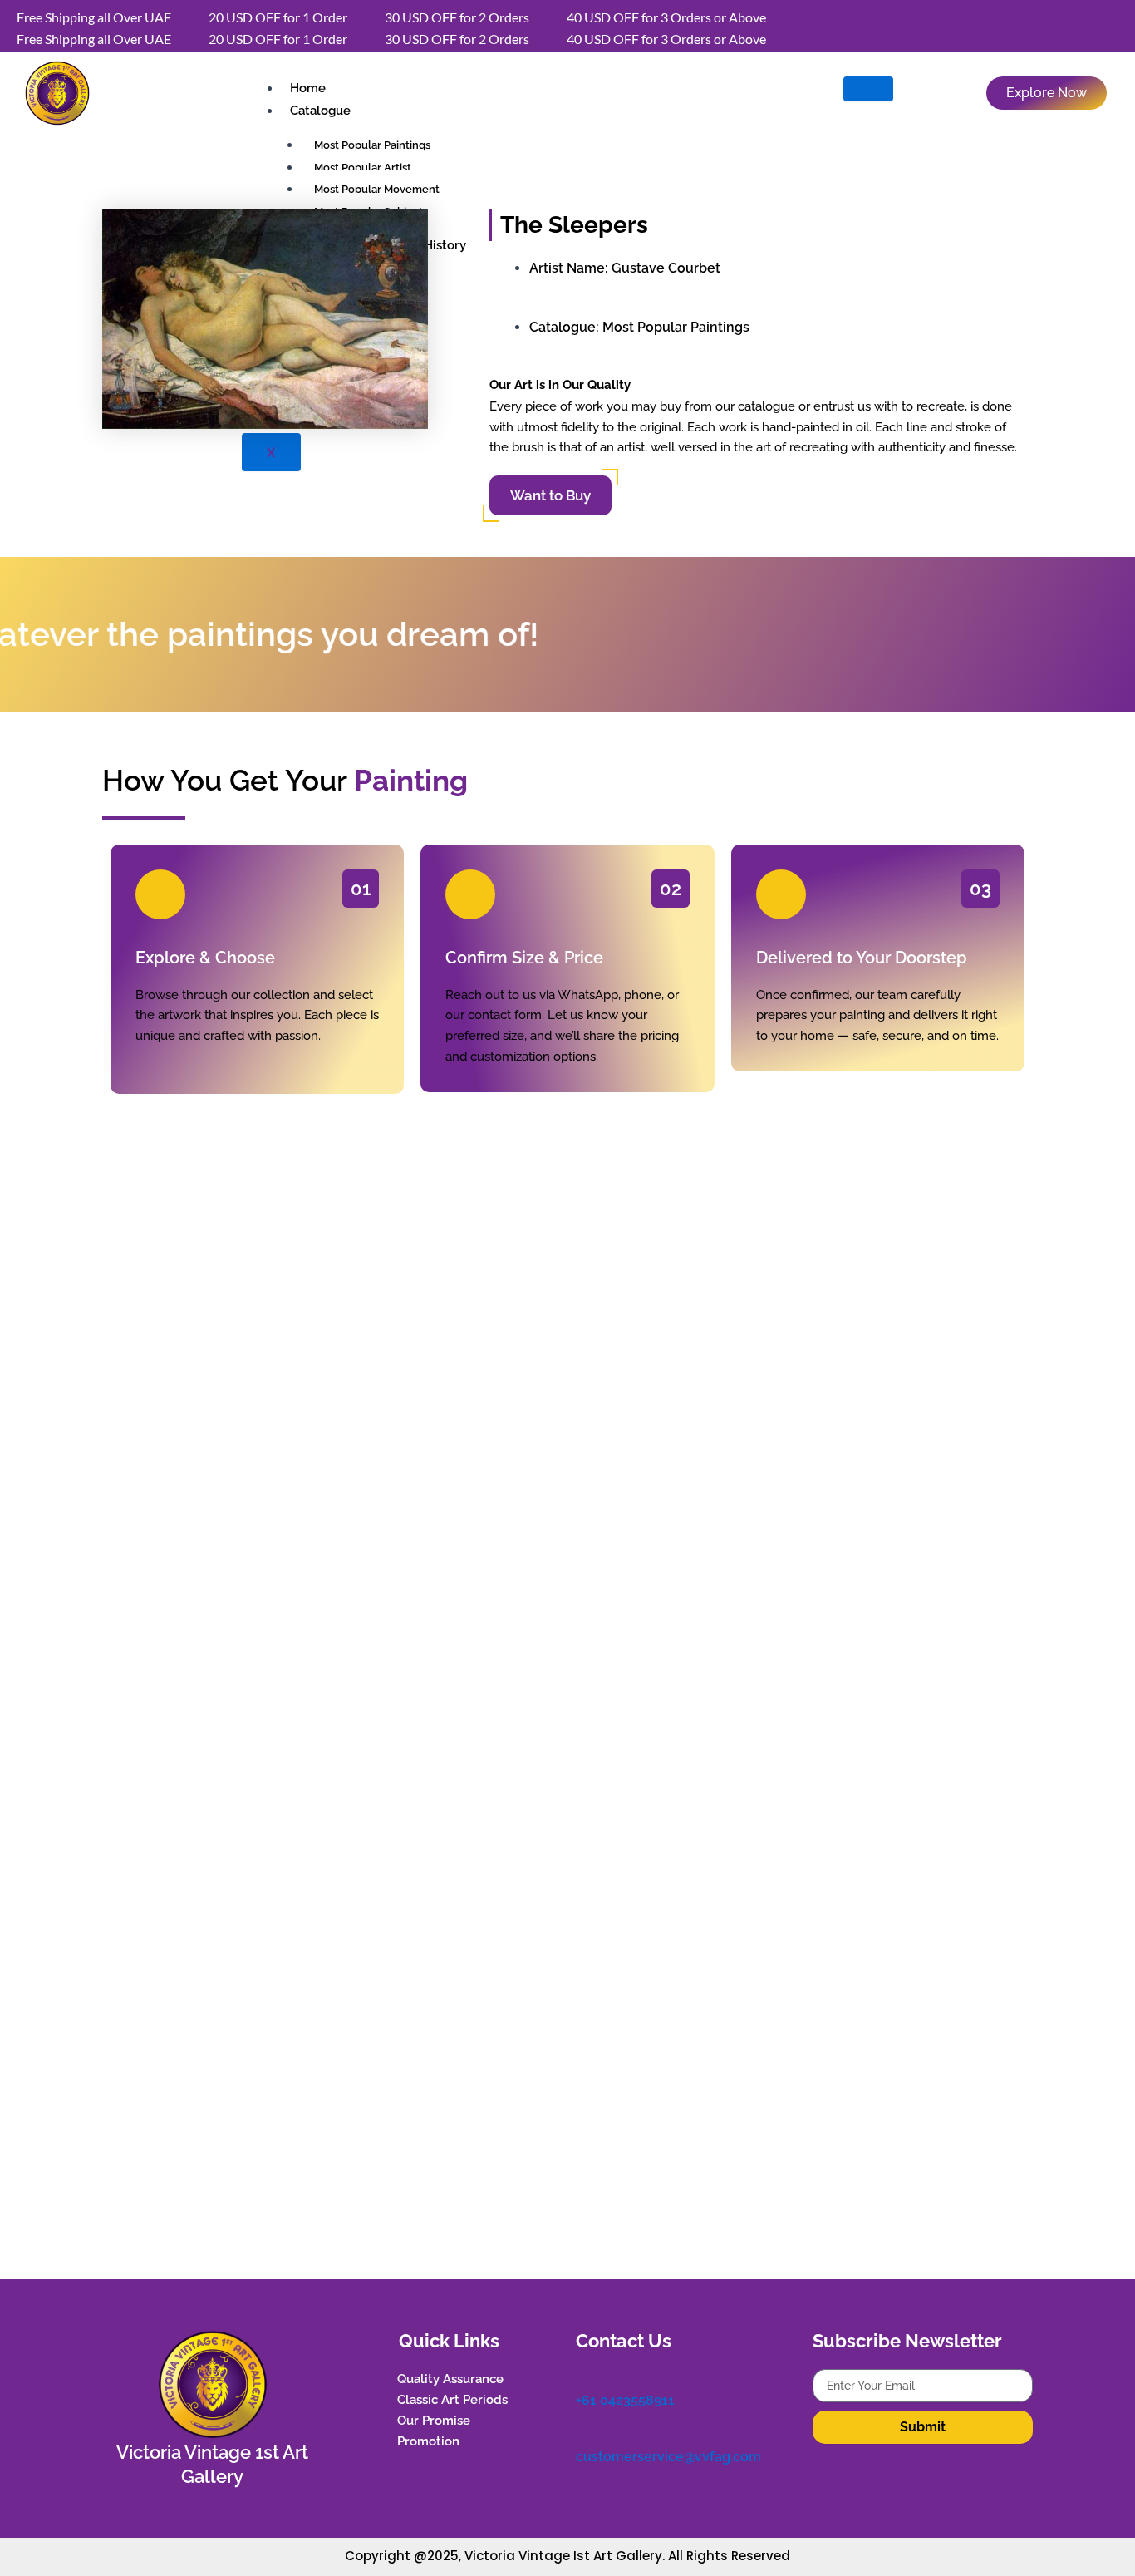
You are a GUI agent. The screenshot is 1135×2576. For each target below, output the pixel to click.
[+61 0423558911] (584, 2377)
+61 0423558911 (625, 2400)
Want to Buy (550, 495)
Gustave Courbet (666, 268)
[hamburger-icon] (868, 89)
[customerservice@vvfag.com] (584, 2435)
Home (308, 88)
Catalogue (320, 111)
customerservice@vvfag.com (668, 2457)
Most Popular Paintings (676, 327)
